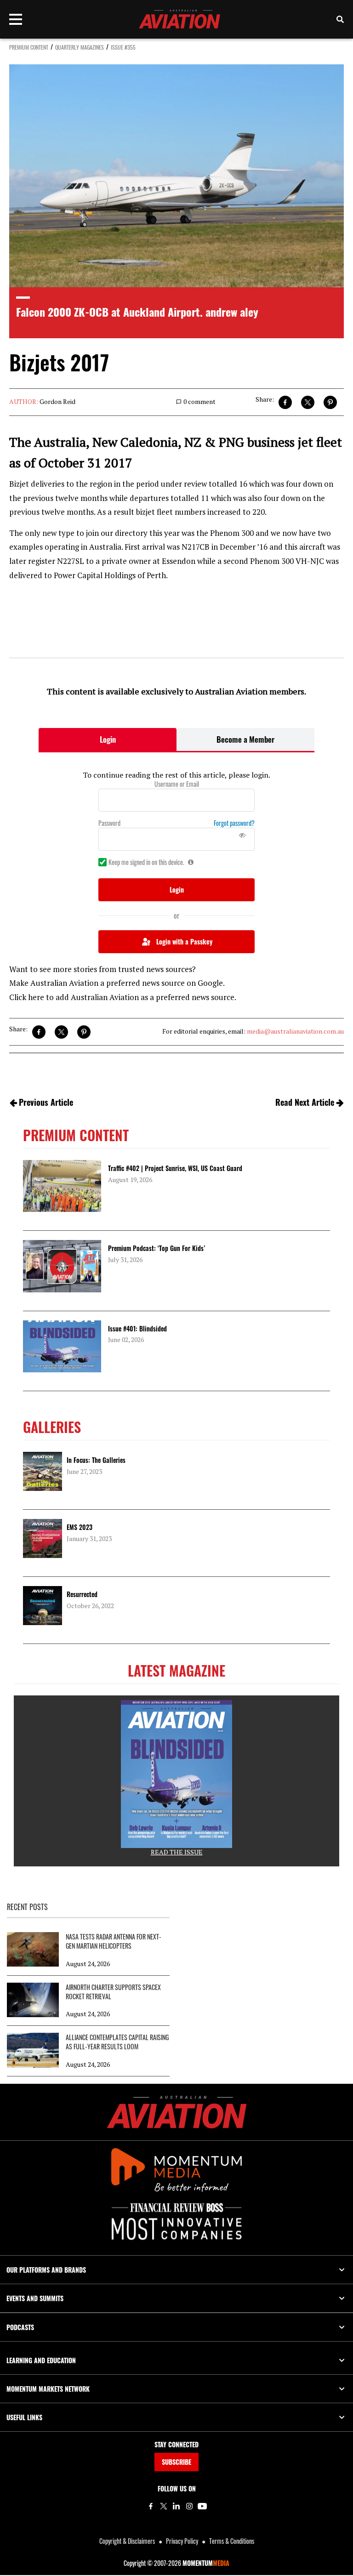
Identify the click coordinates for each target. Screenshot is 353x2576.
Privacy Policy (182, 2541)
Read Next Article (305, 1102)
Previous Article (46, 1102)
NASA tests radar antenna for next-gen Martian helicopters (114, 1941)
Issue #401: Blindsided (137, 1328)
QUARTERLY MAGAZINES (80, 47)
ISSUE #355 (123, 47)
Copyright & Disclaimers (127, 2541)
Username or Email (177, 784)
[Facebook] (151, 2506)
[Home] (177, 2112)
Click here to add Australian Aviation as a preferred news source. (123, 997)
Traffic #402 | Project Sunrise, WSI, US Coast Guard (175, 1168)
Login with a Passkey (184, 941)
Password (109, 823)
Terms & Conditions (232, 2541)
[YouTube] (202, 2506)
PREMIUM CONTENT (29, 47)
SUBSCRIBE (176, 2462)
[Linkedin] (176, 2506)
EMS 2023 (80, 1527)
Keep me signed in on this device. (146, 862)
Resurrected (82, 1594)
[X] (164, 2506)
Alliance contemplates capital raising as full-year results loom (117, 2042)
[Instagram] (189, 2506)
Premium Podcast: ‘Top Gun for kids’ (157, 1248)
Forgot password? (234, 823)
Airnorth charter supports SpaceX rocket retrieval (113, 1992)
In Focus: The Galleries (96, 1460)
